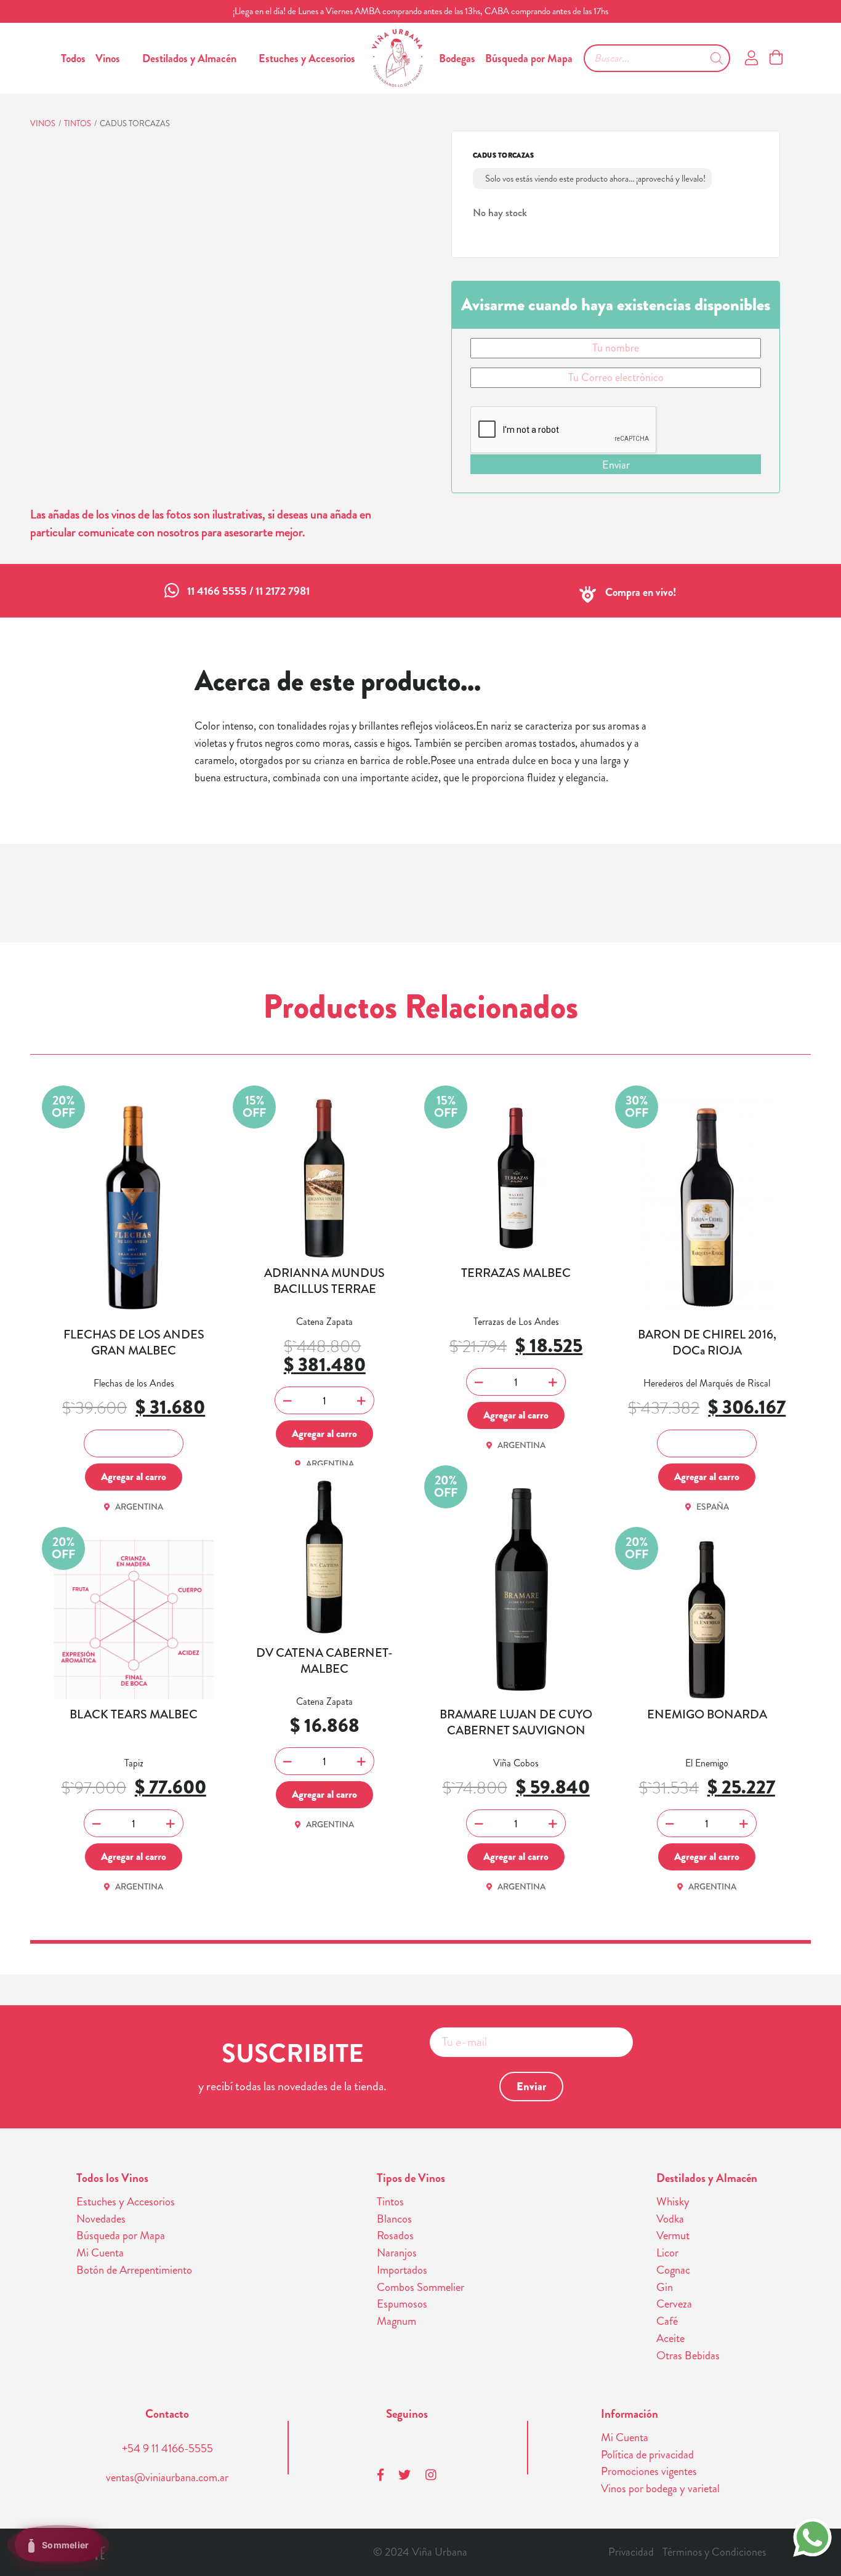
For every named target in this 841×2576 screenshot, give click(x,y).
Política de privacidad (647, 2455)
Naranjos (397, 2253)
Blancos (394, 2219)
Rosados (395, 2236)
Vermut (673, 2236)
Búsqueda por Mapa (529, 58)
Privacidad (631, 2552)
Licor (667, 2253)
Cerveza (674, 2304)
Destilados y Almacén (189, 58)
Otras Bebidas (688, 2356)
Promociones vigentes (649, 2471)
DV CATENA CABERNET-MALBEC (324, 1661)
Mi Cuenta (100, 2253)
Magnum (396, 2321)
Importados (402, 2270)
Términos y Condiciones (714, 2552)
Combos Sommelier (420, 2287)
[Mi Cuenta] (751, 58)
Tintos (78, 123)
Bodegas (457, 58)
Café (667, 2321)
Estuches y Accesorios (307, 58)
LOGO (397, 58)
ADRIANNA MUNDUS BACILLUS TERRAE (324, 1281)
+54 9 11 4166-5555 (167, 2449)
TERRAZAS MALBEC (516, 1273)
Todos (73, 58)
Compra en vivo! (641, 592)
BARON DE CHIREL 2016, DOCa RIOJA (707, 1343)
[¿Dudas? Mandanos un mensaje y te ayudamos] (812, 2536)
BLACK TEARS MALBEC (134, 1715)
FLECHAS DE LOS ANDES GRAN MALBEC (134, 1343)
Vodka (670, 2219)
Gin (665, 2287)
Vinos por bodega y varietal (660, 2489)
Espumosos (402, 2304)
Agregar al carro (134, 1476)
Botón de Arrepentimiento (134, 2270)
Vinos (108, 58)
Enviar (616, 465)
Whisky (673, 2202)
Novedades (101, 2219)
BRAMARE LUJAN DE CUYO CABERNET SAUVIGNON (516, 1723)
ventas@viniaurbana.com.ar (167, 2477)
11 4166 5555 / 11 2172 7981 (248, 591)
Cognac (673, 2270)
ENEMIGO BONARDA (707, 1715)
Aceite (670, 2338)
